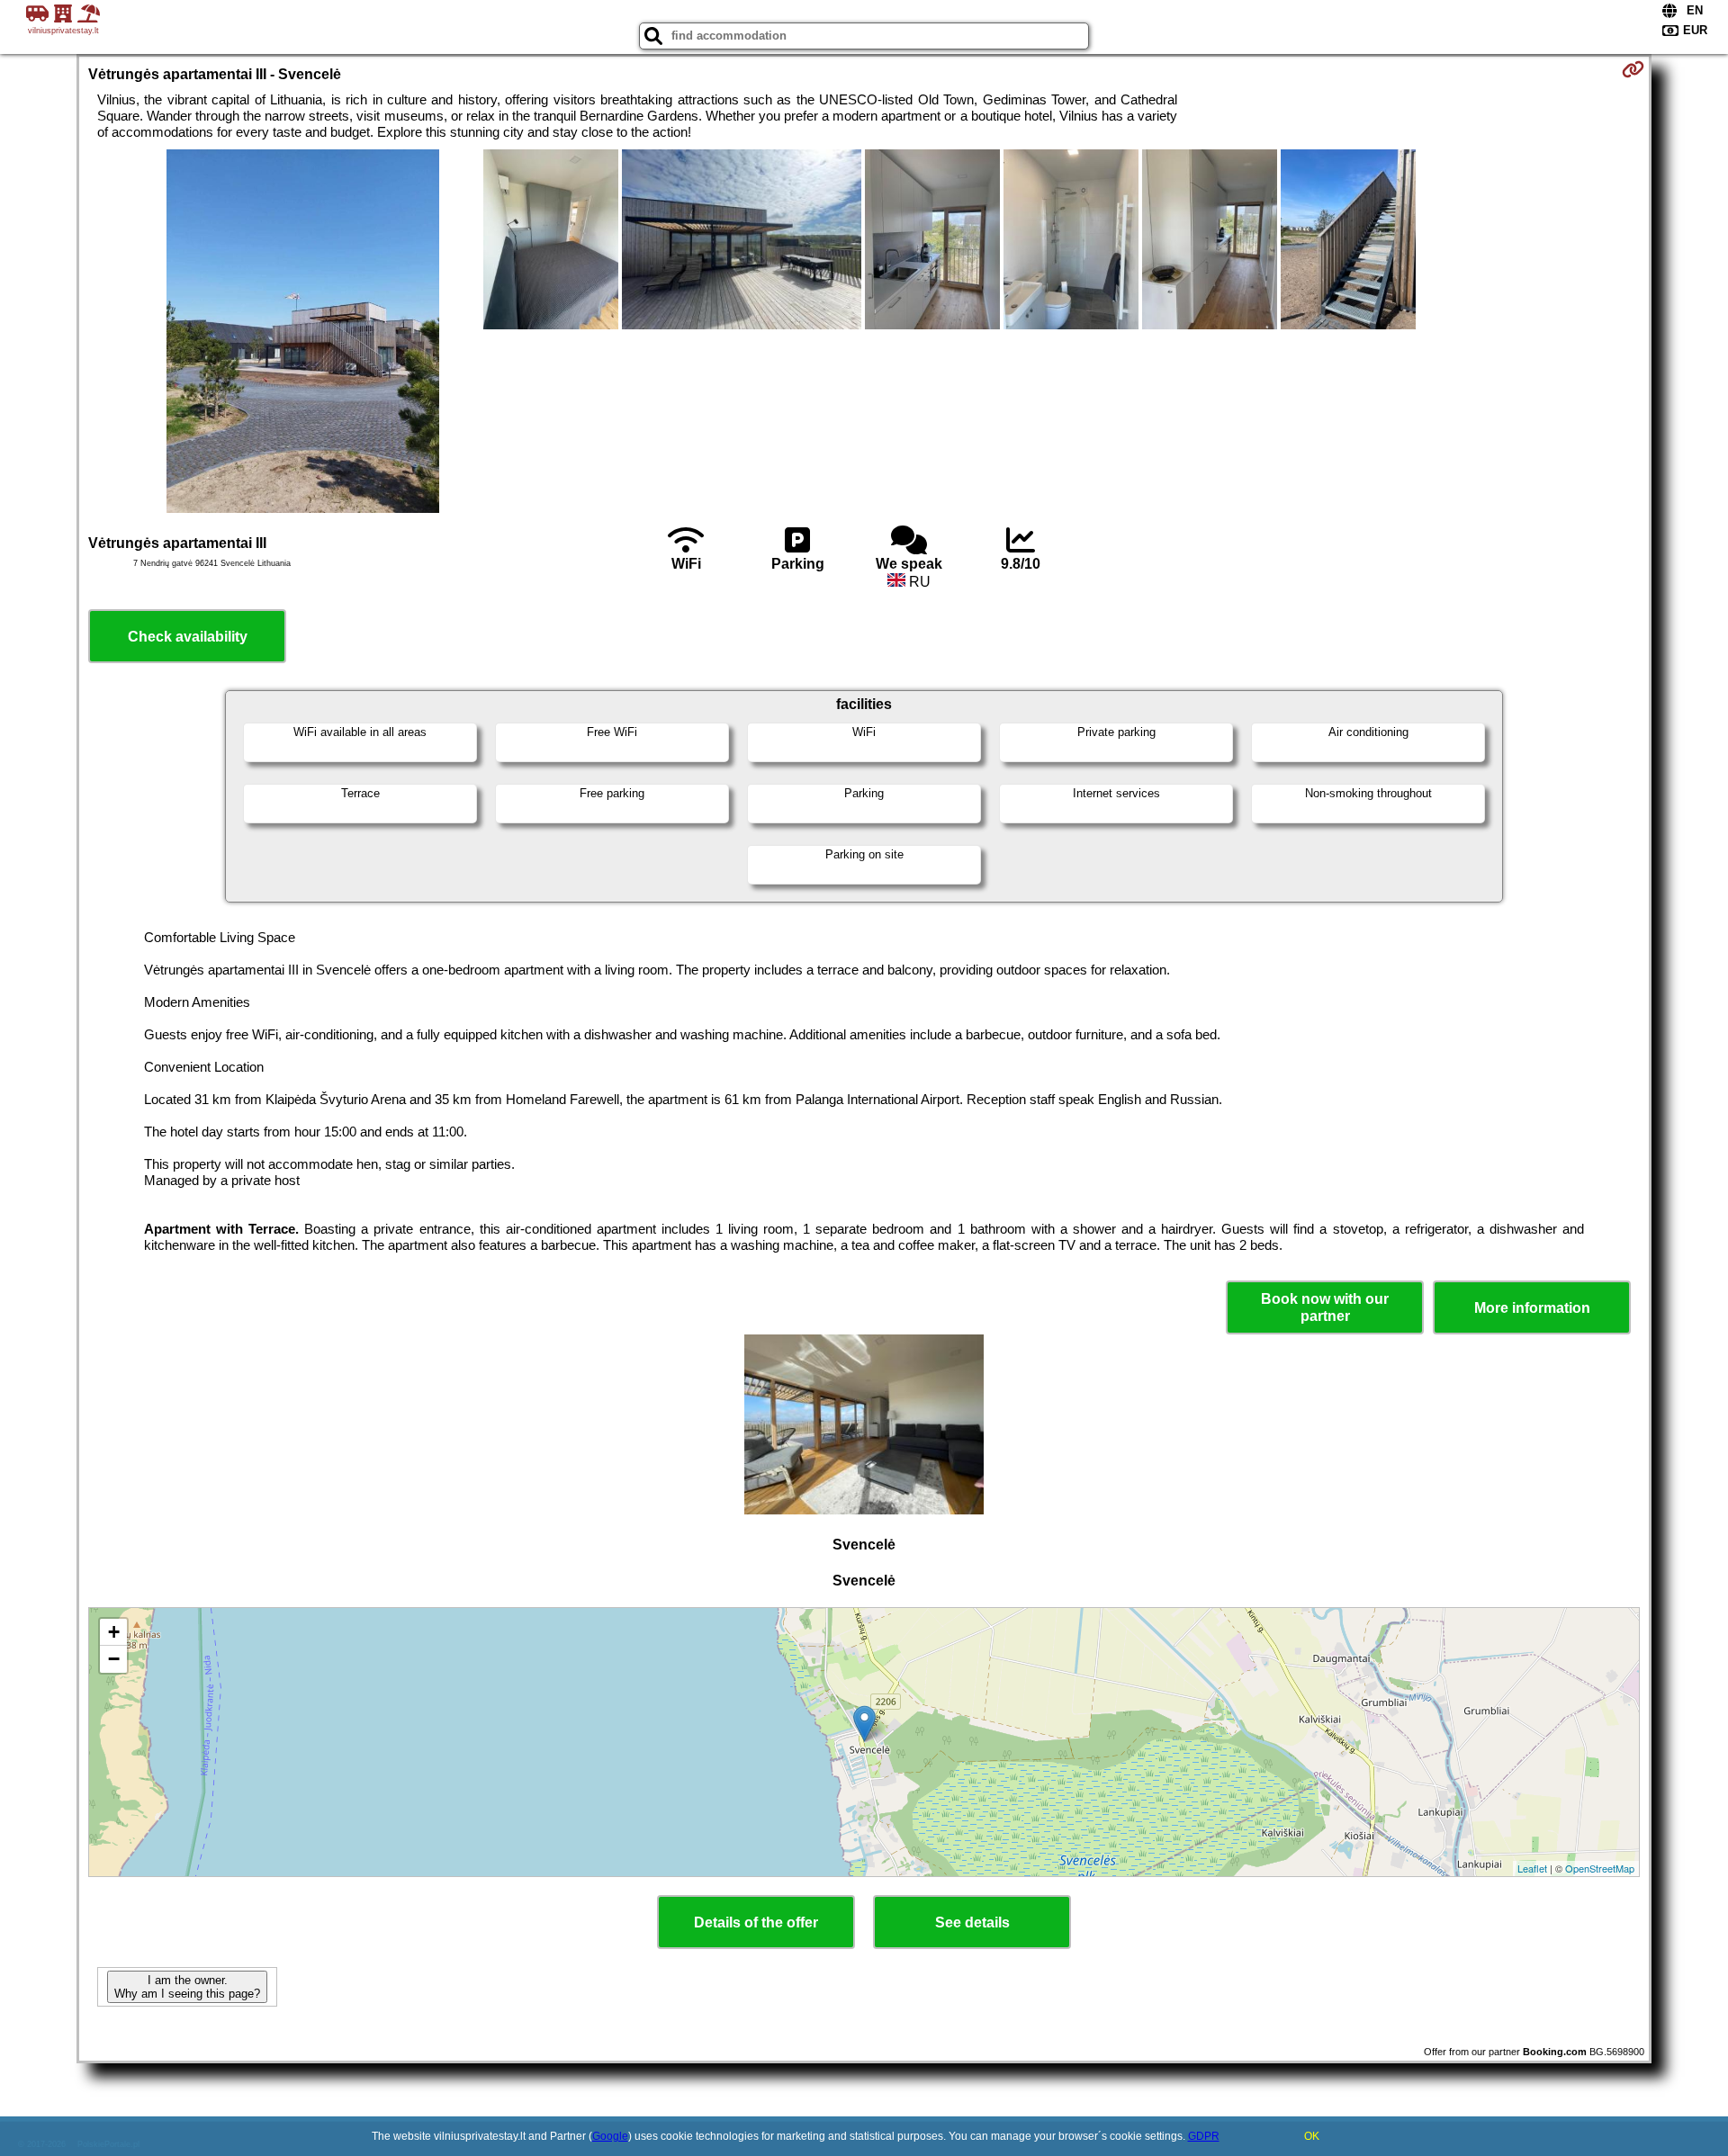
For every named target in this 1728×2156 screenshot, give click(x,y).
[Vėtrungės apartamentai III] (303, 333)
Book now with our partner (1325, 1307)
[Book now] (1633, 69)
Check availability (188, 637)
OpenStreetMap (1600, 1868)
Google (610, 2136)
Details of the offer (756, 1922)
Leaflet (1532, 1868)
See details (972, 1922)
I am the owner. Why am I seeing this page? (187, 1987)
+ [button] (114, 1632)
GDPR (1204, 2136)
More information (1532, 1308)
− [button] (114, 1659)
